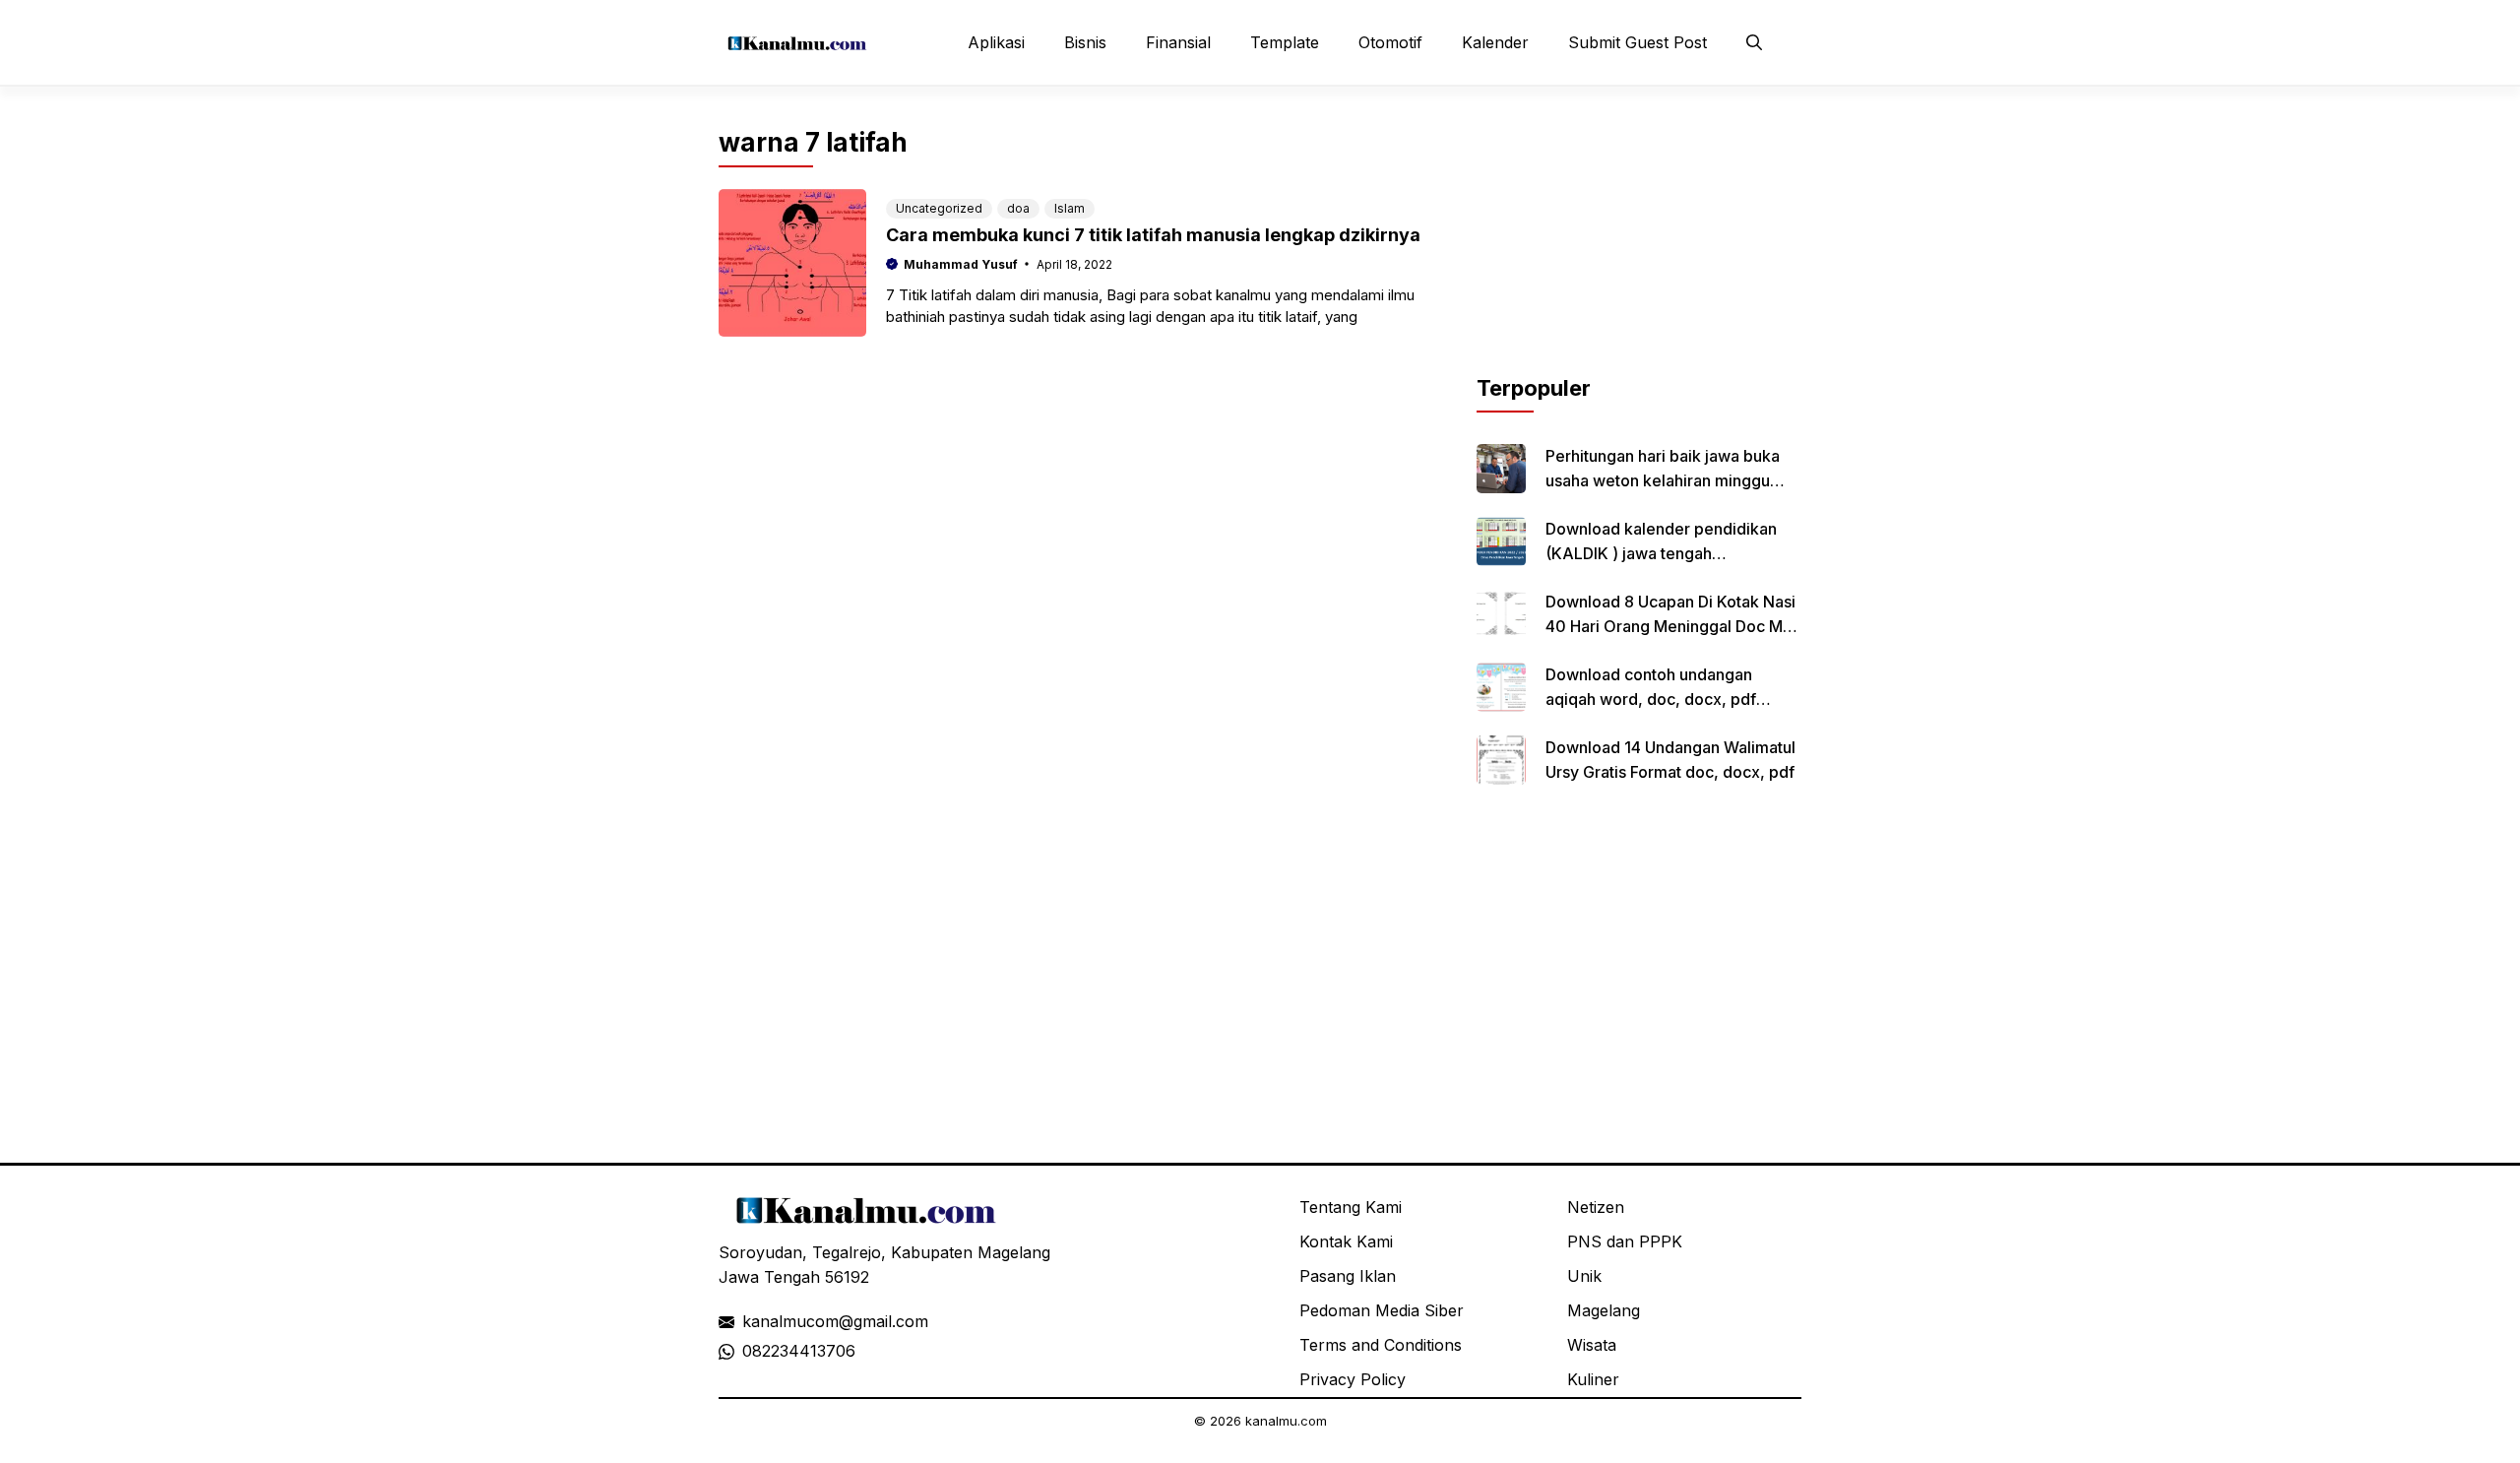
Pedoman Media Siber (1382, 1310)
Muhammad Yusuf (961, 264)
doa (1018, 208)
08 (752, 1351)
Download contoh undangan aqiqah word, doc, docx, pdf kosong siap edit (1651, 699)
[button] (1754, 42)
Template (1285, 42)
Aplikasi (996, 42)
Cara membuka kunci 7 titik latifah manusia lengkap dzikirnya (1153, 235)
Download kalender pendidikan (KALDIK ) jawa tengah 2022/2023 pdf (1661, 553)
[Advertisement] (1639, 249)
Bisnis (1085, 42)
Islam (1070, 208)
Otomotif (1390, 42)
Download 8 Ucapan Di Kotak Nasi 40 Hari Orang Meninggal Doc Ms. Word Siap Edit (1670, 626)
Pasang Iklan (1348, 1276)
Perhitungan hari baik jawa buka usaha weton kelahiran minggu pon (1663, 480)
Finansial (1178, 42)
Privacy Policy (1353, 1379)
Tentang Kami (1351, 1207)
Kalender (1495, 42)
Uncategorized (939, 208)
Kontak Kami (1346, 1241)
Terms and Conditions (1381, 1345)
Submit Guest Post (1638, 42)
